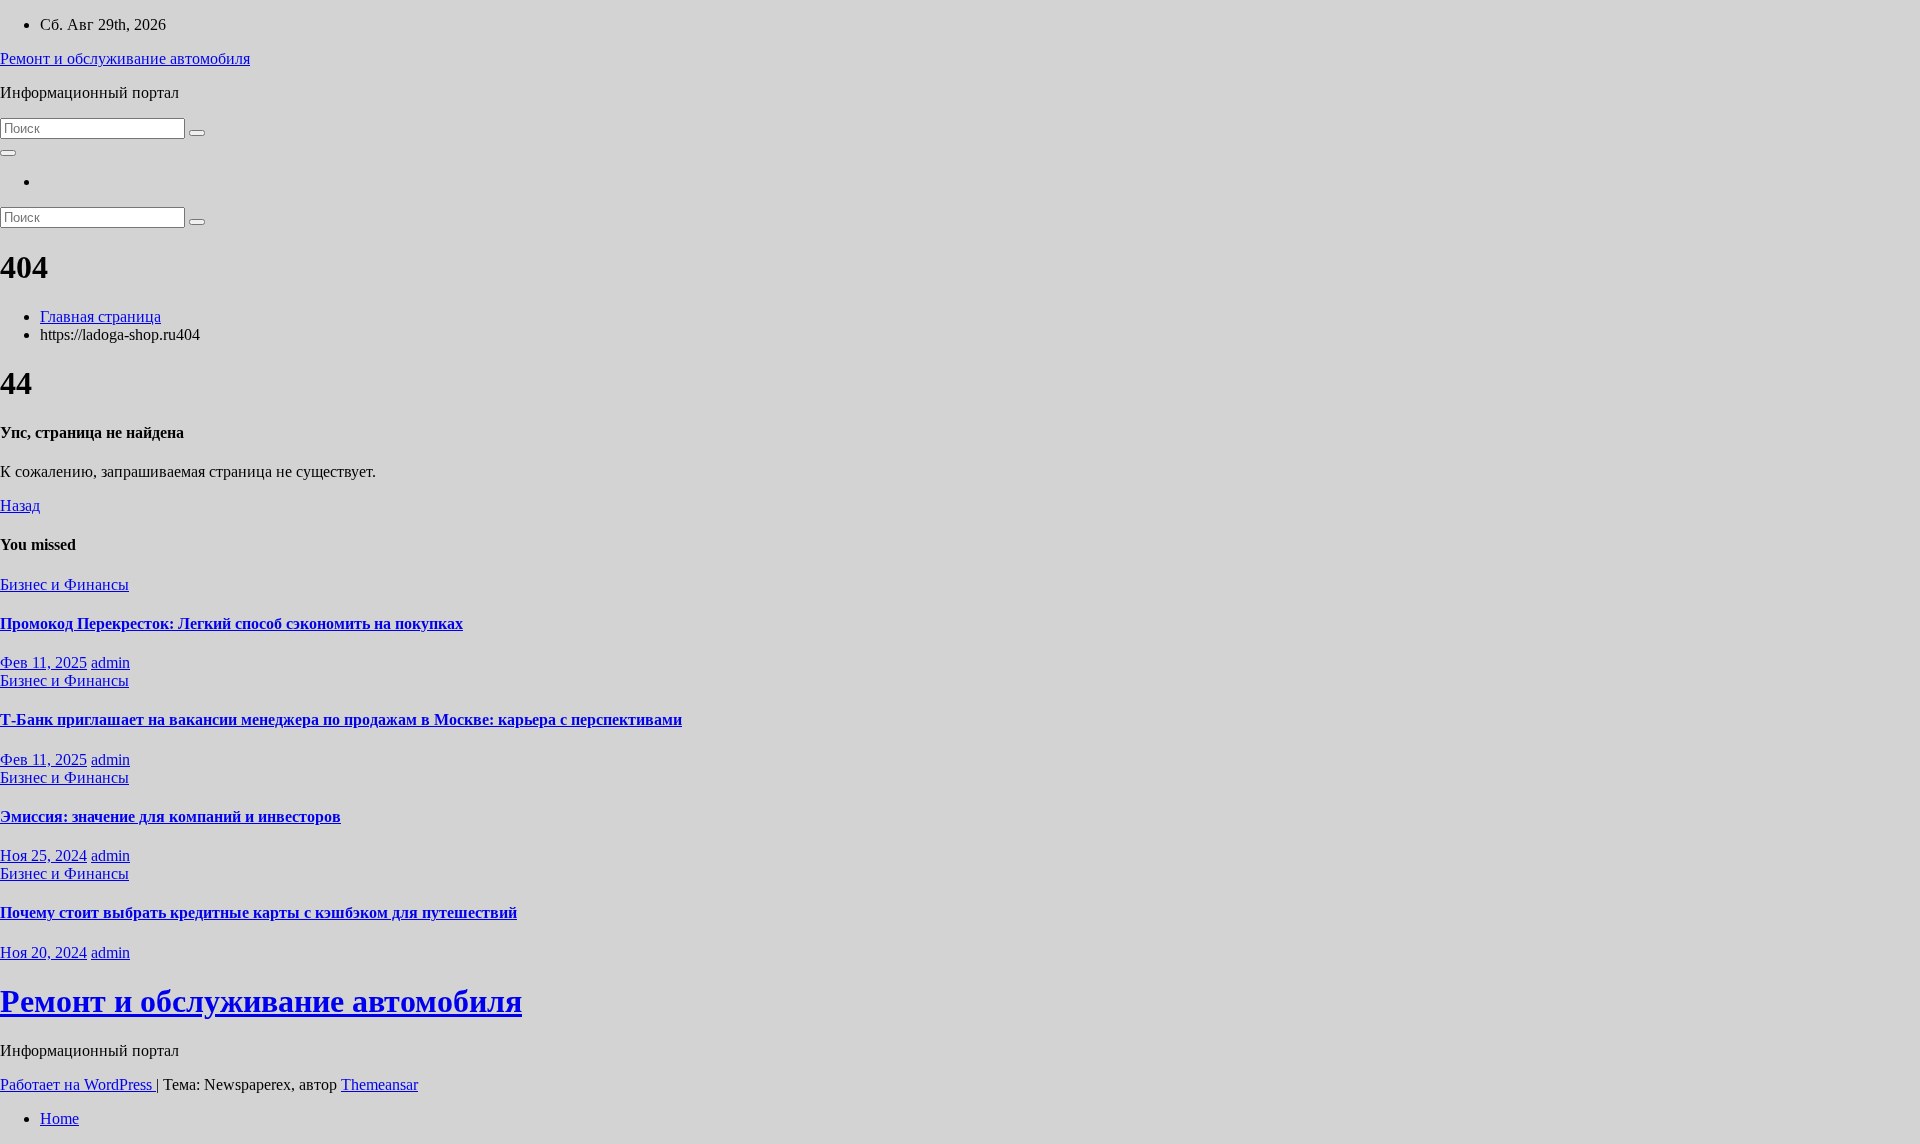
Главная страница (100, 316)
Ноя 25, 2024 (43, 855)
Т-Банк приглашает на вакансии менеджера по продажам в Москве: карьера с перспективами (341, 719)
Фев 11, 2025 (43, 662)
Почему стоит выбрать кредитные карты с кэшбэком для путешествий (258, 912)
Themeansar (379, 1084)
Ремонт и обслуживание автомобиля (125, 58)
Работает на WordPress (78, 1084)
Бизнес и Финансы (64, 584)
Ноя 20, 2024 (43, 952)
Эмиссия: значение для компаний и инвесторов (170, 816)
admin (110, 662)
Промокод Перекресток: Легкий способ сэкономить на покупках (231, 623)
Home (59, 1118)
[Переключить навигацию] (8, 153)
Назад (20, 505)
